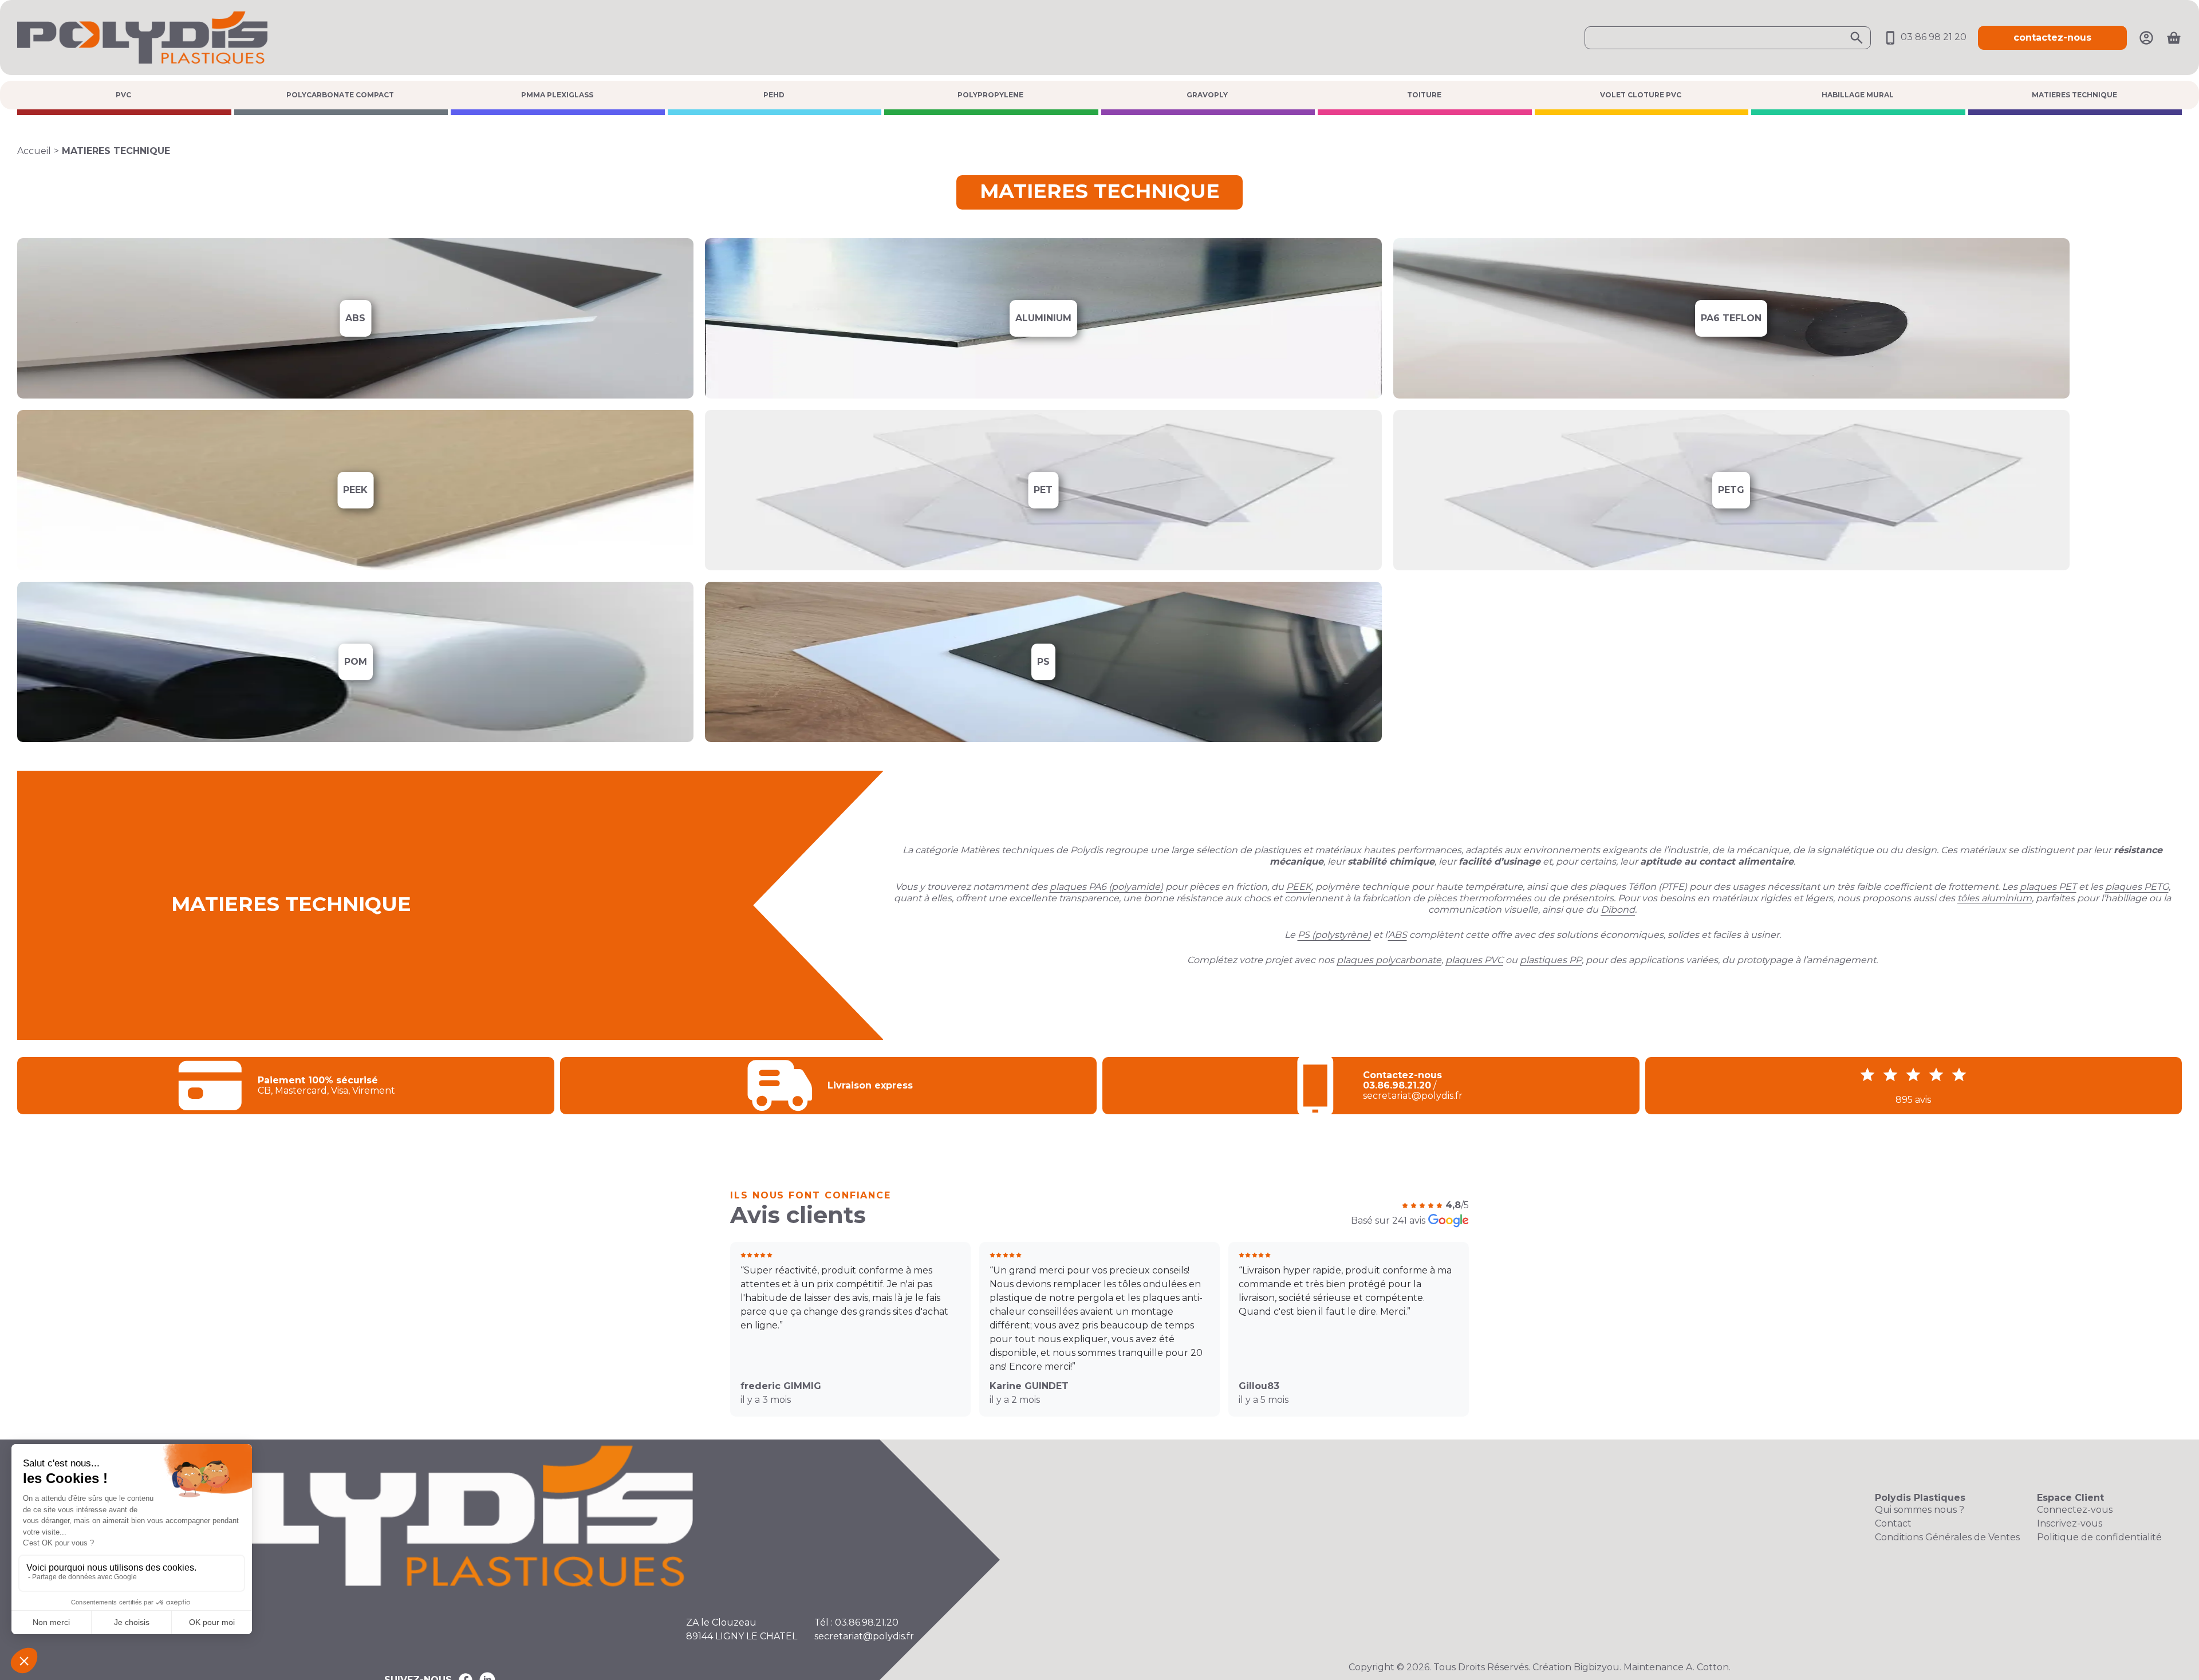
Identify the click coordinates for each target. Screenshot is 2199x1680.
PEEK (1299, 887)
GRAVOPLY (1207, 95)
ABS (1398, 935)
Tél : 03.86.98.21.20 (856, 1622)
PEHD (774, 95)
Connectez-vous (2075, 1510)
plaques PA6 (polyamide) (1106, 887)
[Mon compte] (2146, 37)
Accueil (34, 151)
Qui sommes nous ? (1920, 1510)
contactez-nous (2052, 38)
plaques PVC (1474, 960)
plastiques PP (1551, 960)
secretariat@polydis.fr (864, 1636)
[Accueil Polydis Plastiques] (142, 37)
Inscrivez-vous (2070, 1523)
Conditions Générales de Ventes (1947, 1537)
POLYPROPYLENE (990, 95)
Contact (1893, 1523)
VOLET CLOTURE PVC (1641, 95)
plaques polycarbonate (1389, 960)
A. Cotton (1707, 1667)
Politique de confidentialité (2099, 1537)
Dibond (1618, 910)
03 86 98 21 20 (1932, 37)
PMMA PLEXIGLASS (557, 95)
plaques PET (2048, 887)
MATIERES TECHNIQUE (2074, 95)
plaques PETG (2137, 887)
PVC (123, 95)
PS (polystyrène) (1334, 935)
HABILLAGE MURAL (1858, 95)
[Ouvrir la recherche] (1728, 38)
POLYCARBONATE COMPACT (340, 95)
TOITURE (1424, 95)
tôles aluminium (1995, 898)
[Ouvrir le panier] (2174, 38)
